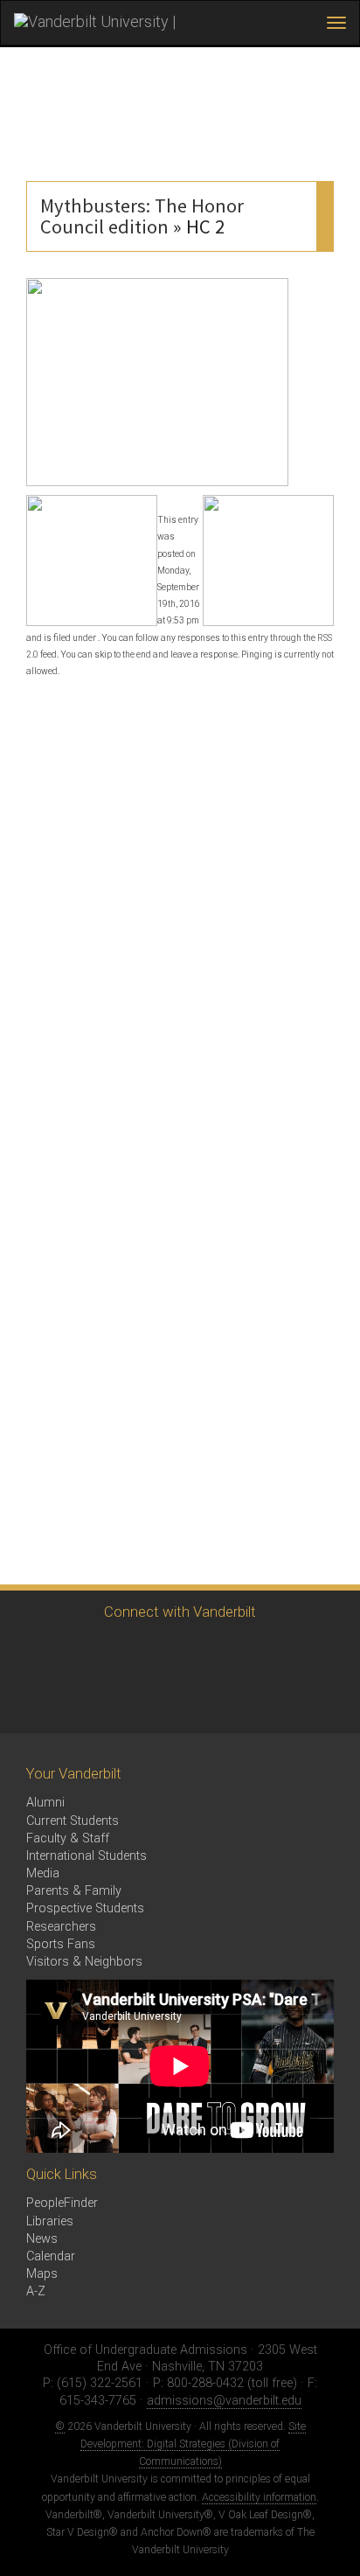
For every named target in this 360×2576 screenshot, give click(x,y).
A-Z (36, 2291)
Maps (42, 2274)
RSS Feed (33, 1700)
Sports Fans (61, 1944)
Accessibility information (259, 2497)
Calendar (51, 2256)
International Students (87, 1856)
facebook (81, 1652)
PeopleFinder (62, 2203)
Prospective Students (85, 1908)
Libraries (50, 2221)
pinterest (273, 1652)
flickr (225, 1652)
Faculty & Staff (68, 1838)
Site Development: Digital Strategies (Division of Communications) (193, 2444)
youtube (177, 1652)
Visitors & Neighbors (84, 1962)
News (42, 2239)
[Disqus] (180, 907)
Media (43, 1873)
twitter (33, 1652)
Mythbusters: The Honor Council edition (142, 216)
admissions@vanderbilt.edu (224, 2401)
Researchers (61, 1927)
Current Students (73, 1821)
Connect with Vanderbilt (180, 1612)
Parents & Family (74, 1891)
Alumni (45, 1803)
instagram (129, 1652)
